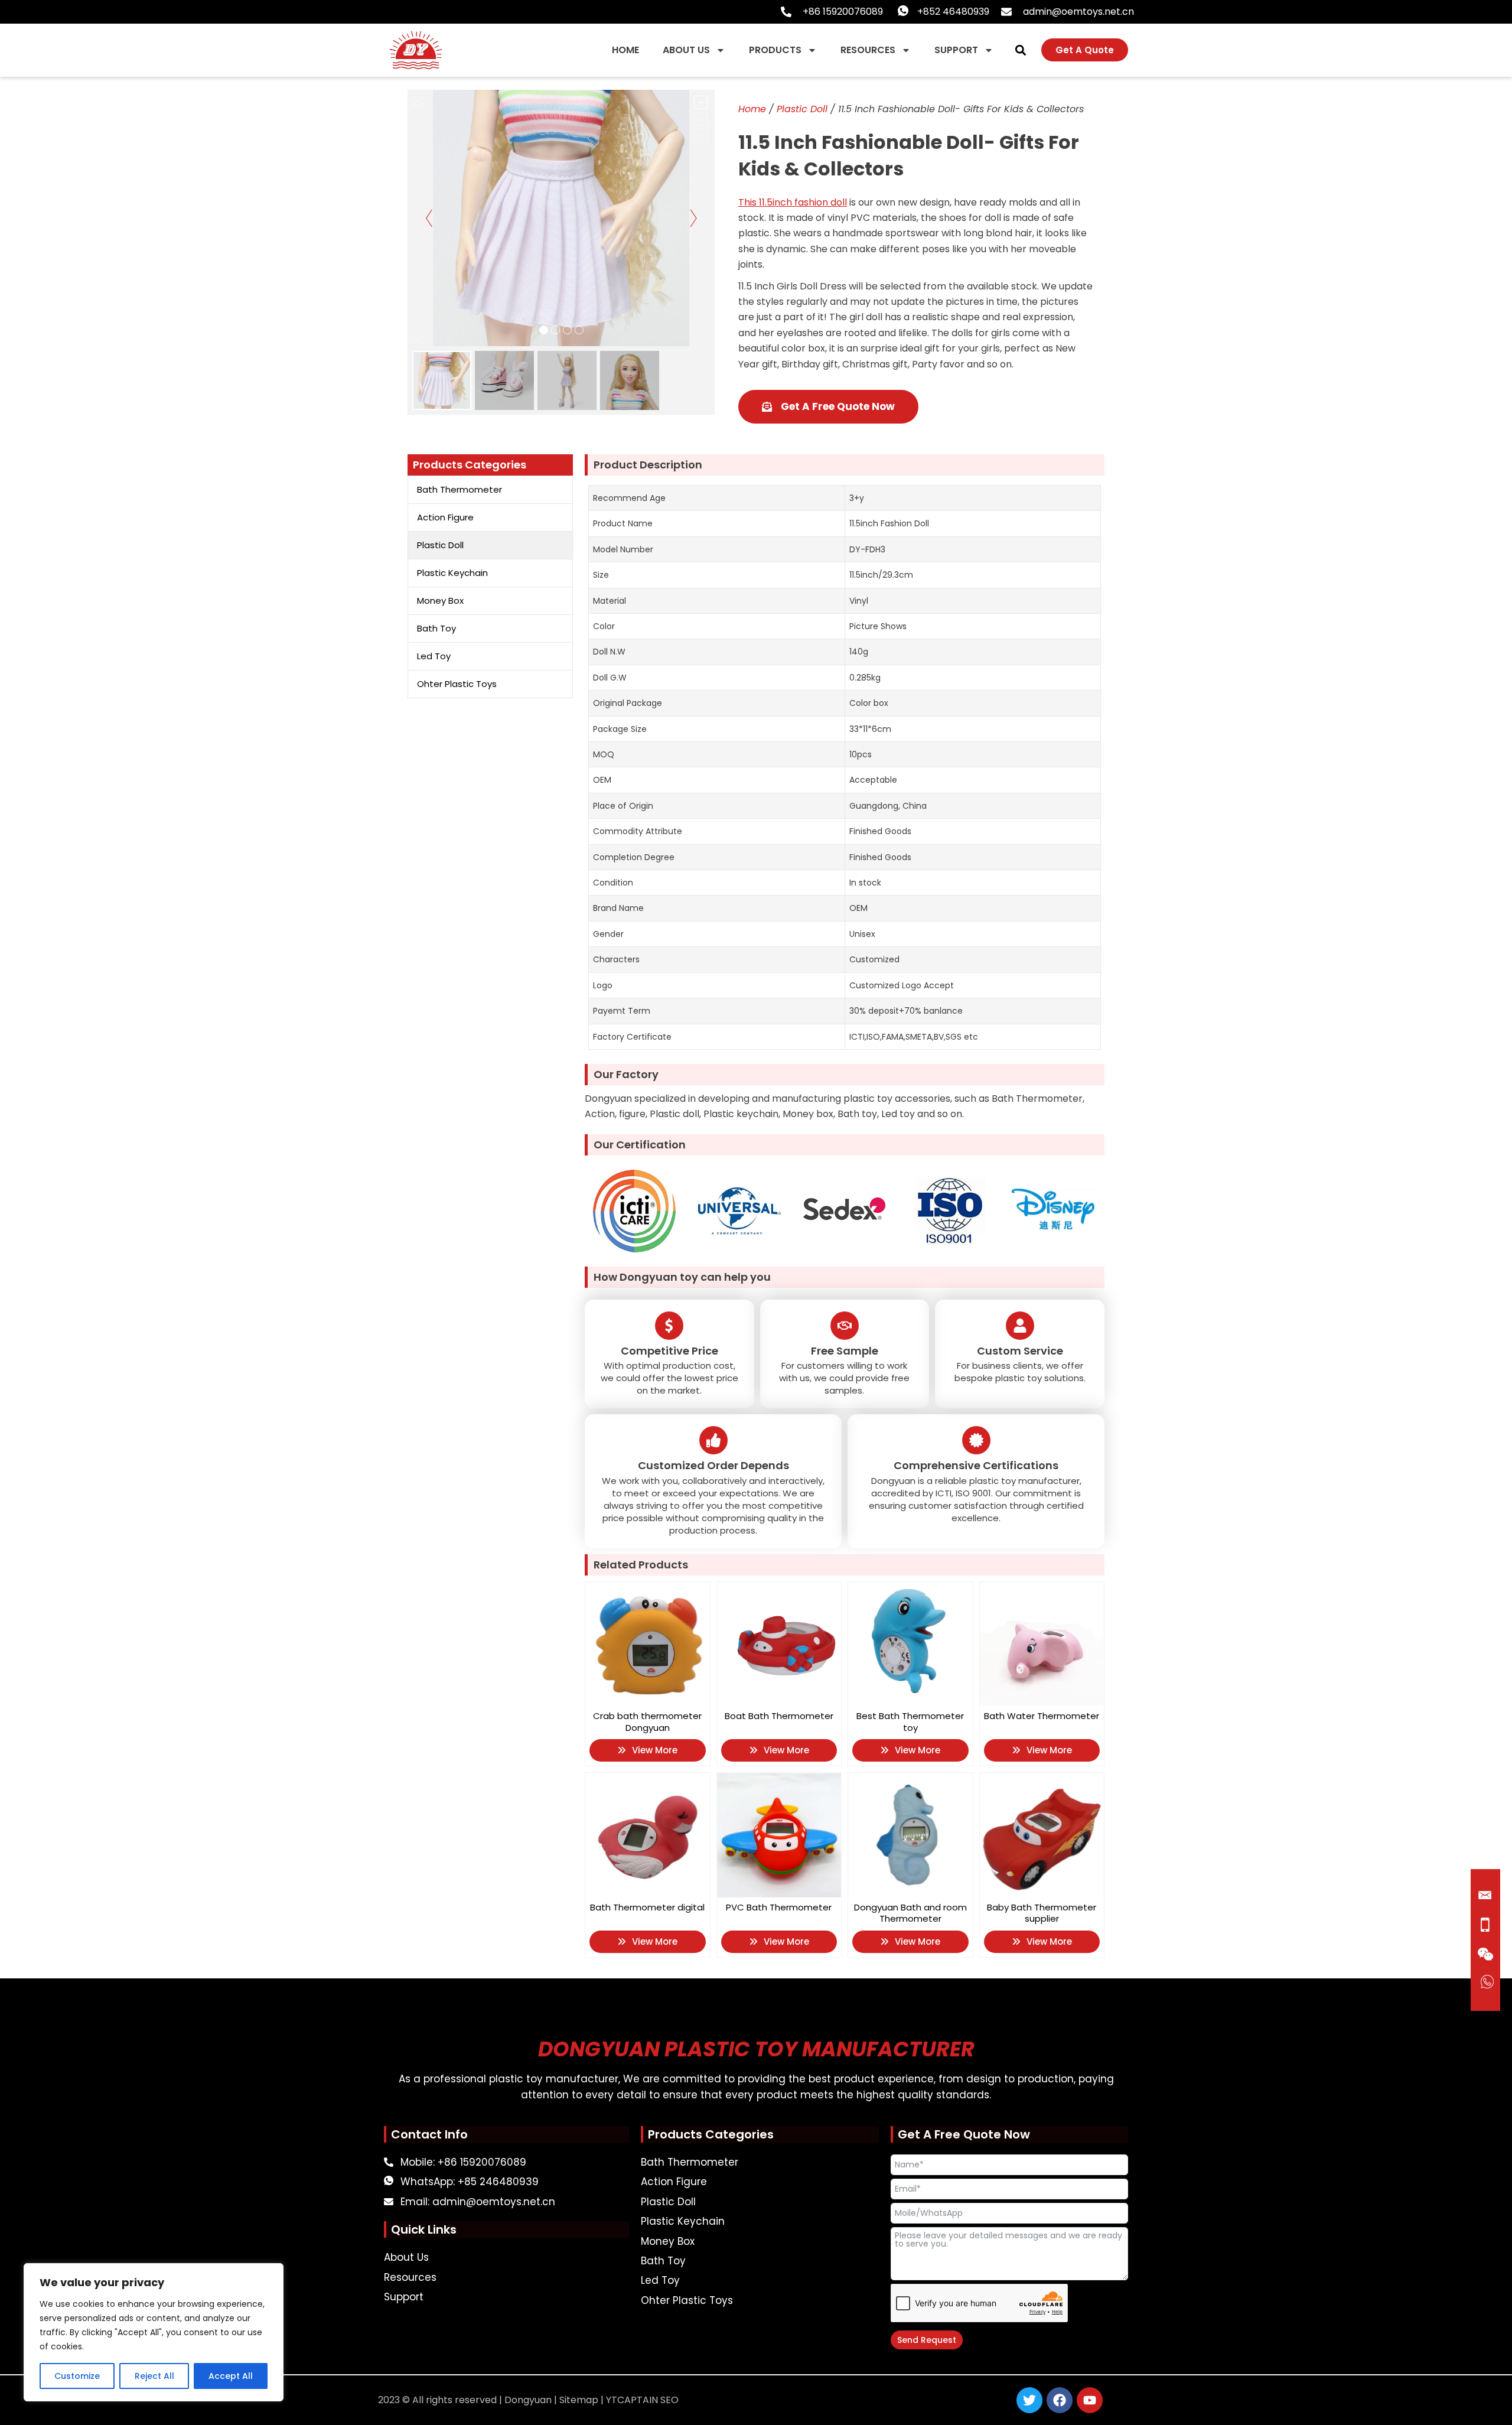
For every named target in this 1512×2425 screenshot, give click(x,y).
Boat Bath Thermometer (779, 1716)
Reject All (154, 2376)
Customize (77, 2376)
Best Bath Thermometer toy (910, 1722)
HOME (625, 50)
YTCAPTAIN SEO (642, 2400)
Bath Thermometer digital (647, 1907)
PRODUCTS (775, 50)
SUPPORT (956, 50)
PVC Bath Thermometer (779, 1907)
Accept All (231, 2376)
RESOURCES (868, 50)
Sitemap (579, 2400)
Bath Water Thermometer (1042, 1716)
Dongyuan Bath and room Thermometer (910, 1913)
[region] (154, 2332)
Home (752, 109)
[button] (1020, 50)
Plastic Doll (802, 109)
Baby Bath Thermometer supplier (1042, 1913)
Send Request (927, 2340)
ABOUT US (686, 50)
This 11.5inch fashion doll (793, 202)
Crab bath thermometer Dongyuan (647, 1722)
